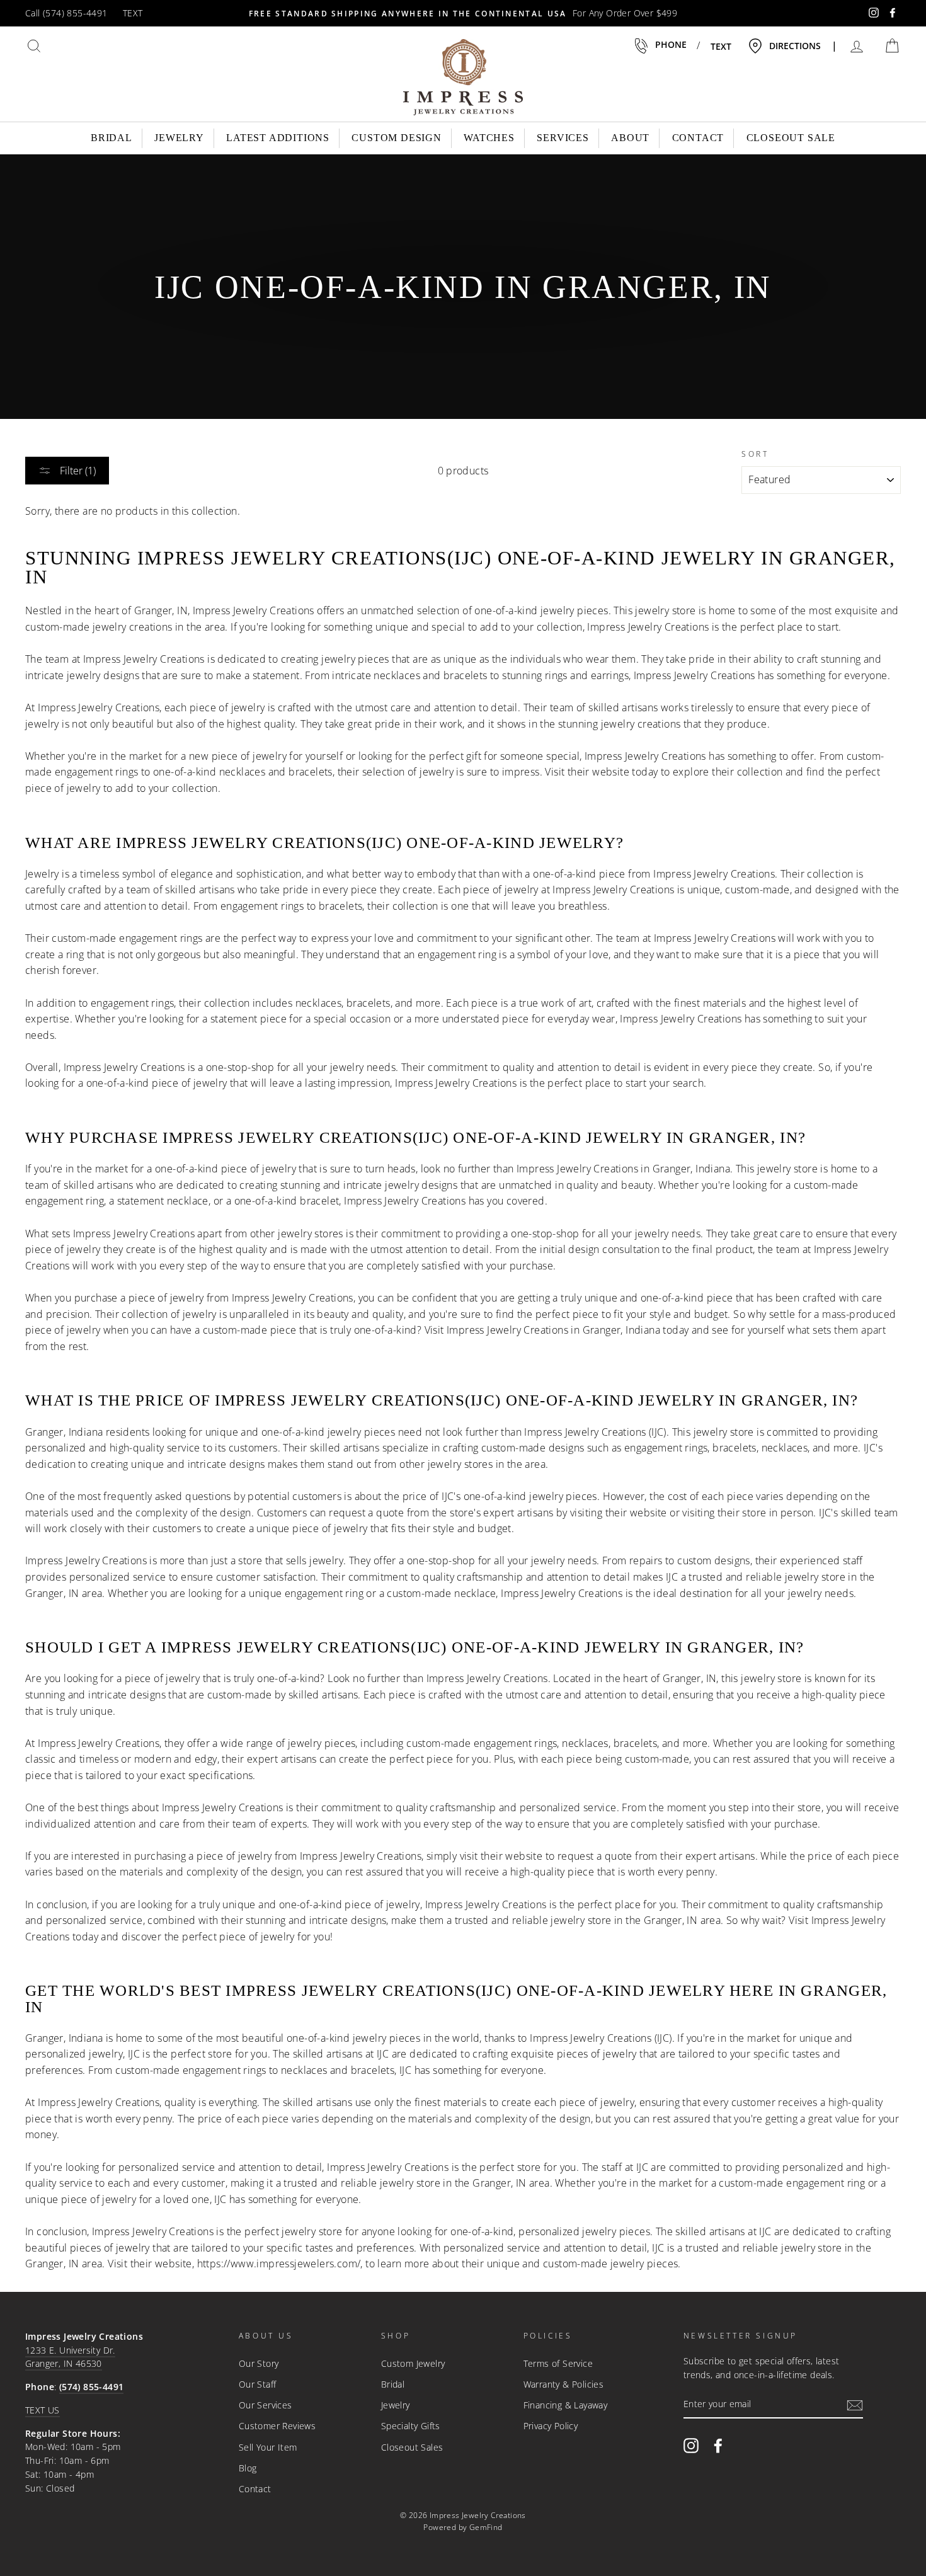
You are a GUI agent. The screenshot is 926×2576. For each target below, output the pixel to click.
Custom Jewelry (413, 2363)
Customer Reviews (277, 2426)
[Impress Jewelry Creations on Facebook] (718, 2445)
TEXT (133, 13)
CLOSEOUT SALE (791, 138)
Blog (248, 2468)
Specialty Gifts (411, 2426)
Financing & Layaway (566, 2405)
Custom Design (396, 138)
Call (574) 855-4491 (66, 13)
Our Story (259, 2363)
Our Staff (258, 2384)
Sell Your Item (268, 2447)
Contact (698, 138)
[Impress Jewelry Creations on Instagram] (691, 2445)
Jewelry (179, 138)
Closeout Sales (412, 2447)
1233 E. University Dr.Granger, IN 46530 (70, 2357)
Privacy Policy (551, 2426)
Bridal (111, 138)
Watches (489, 138)
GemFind (486, 2527)
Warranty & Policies (564, 2384)
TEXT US (43, 2410)
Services (563, 138)
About (630, 138)
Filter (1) (77, 471)
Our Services (266, 2405)
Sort (755, 454)
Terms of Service (558, 2363)
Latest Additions (278, 138)
